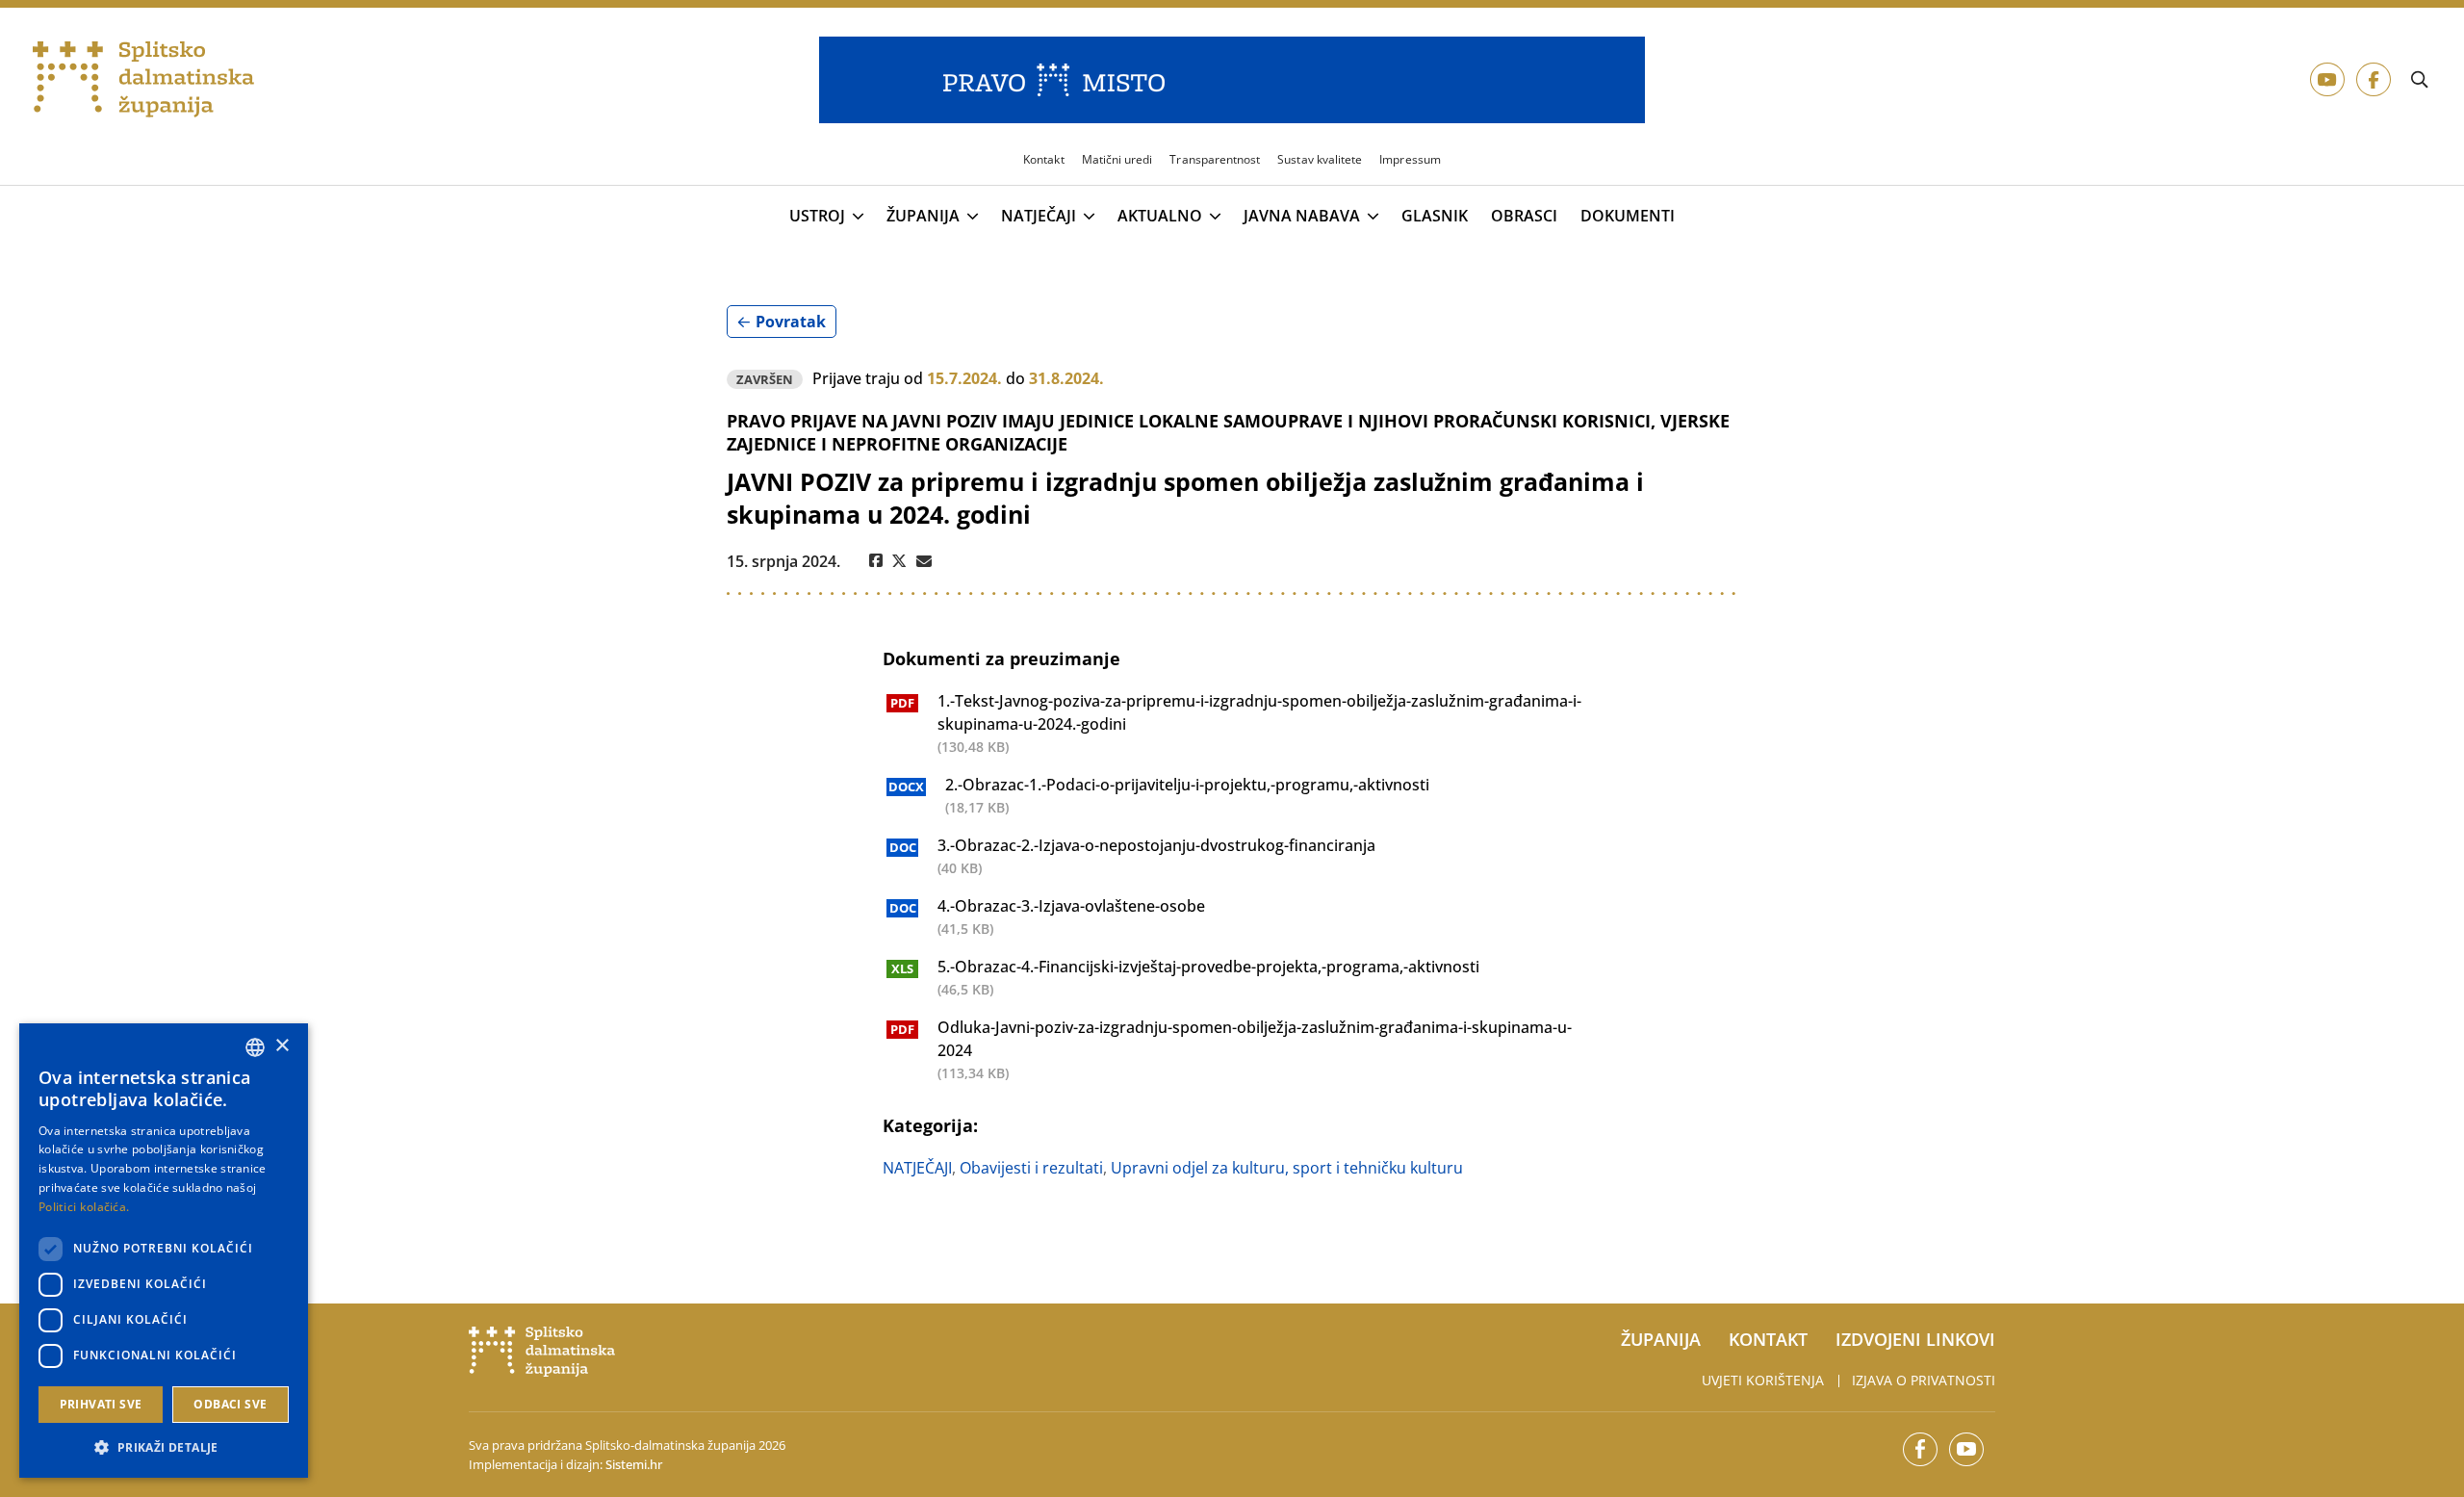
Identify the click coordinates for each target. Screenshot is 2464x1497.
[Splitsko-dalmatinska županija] (144, 80)
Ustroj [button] (817, 217)
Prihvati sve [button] (101, 1404)
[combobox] (255, 1047)
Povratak (791, 322)
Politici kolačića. (84, 1207)
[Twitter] (899, 561)
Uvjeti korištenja (1763, 1380)
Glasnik (1435, 216)
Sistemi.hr (634, 1464)
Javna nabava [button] (1302, 217)
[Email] (924, 561)
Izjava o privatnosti (1924, 1380)
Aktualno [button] (1160, 217)
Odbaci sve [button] (230, 1404)
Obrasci (1524, 216)
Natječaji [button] (1039, 217)
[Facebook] (876, 561)
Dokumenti (1628, 216)
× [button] (282, 1046)
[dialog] (164, 1251)
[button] (164, 1447)
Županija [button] (923, 217)
